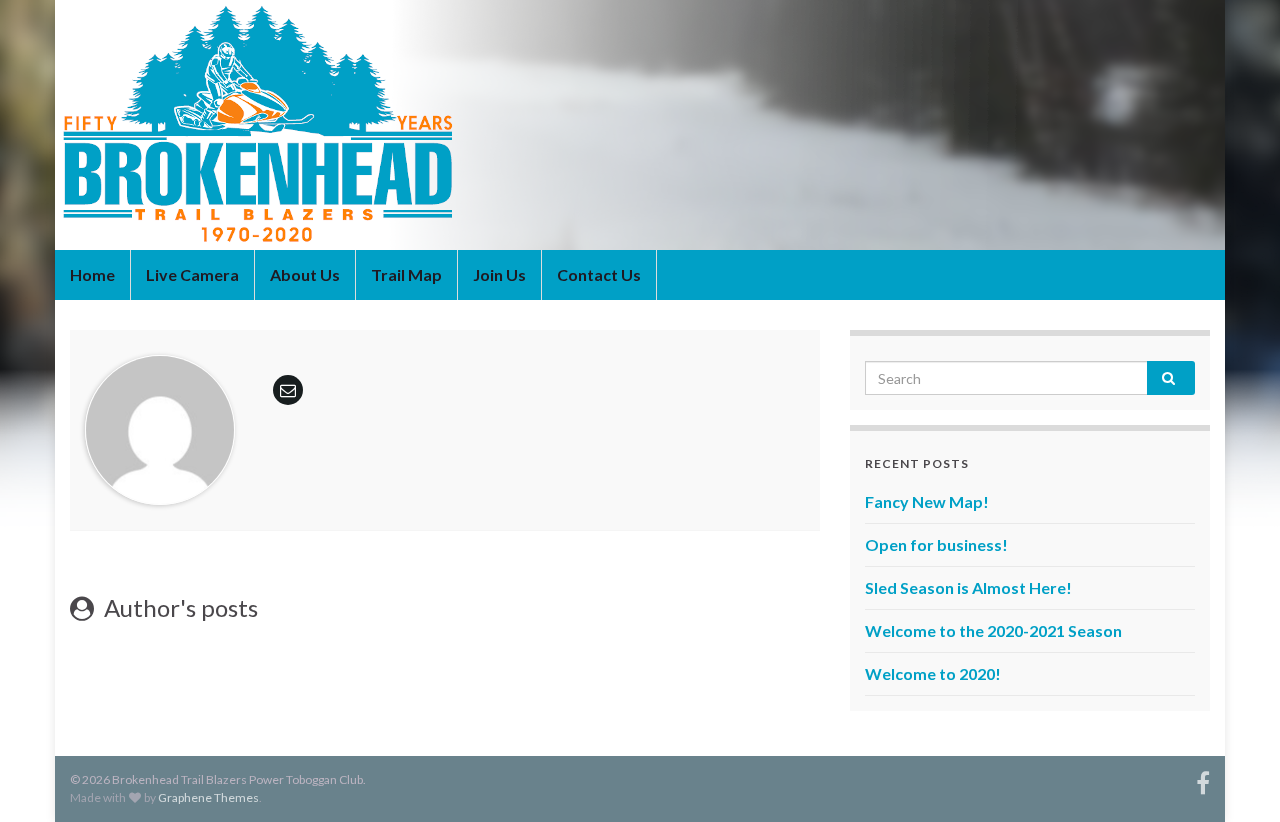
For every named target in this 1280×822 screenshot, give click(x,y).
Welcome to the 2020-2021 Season (993, 630)
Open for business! (936, 544)
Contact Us (599, 274)
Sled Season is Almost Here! (968, 587)
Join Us (499, 274)
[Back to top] (1235, 777)
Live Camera (192, 274)
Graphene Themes (208, 797)
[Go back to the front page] (640, 125)
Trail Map (406, 274)
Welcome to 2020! (933, 673)
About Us (305, 274)
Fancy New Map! (927, 501)
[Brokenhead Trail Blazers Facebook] (1203, 779)
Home (92, 274)
